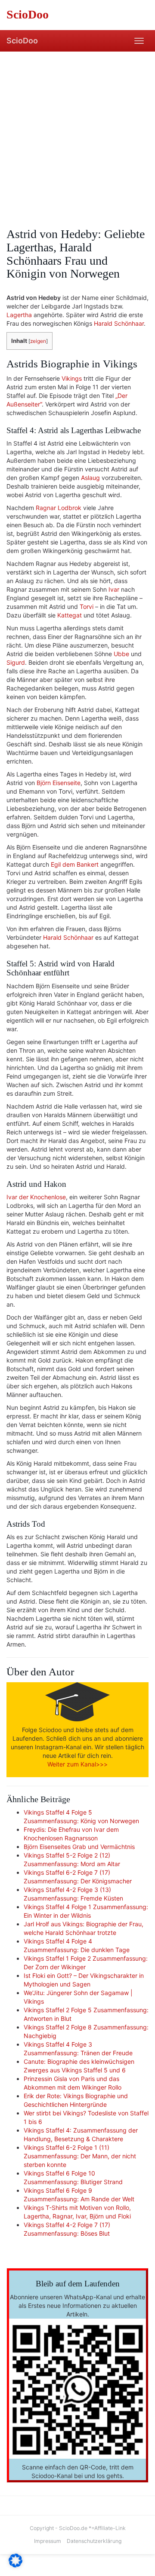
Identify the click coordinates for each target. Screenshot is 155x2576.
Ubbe (121, 654)
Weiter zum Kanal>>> (77, 1764)
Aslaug (90, 478)
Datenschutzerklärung (94, 2541)
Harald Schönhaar (119, 323)
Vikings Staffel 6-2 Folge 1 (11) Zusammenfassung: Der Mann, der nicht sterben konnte (80, 2156)
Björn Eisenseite (59, 783)
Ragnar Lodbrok (59, 508)
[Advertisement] (77, 133)
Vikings (72, 378)
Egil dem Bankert (75, 864)
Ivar (114, 589)
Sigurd (16, 662)
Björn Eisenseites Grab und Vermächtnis (79, 1847)
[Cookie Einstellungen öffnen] (15, 2565)
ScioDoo (22, 41)
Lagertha (19, 315)
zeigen (38, 341)
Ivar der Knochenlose (36, 1197)
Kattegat (70, 615)
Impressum (48, 2541)
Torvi (87, 607)
